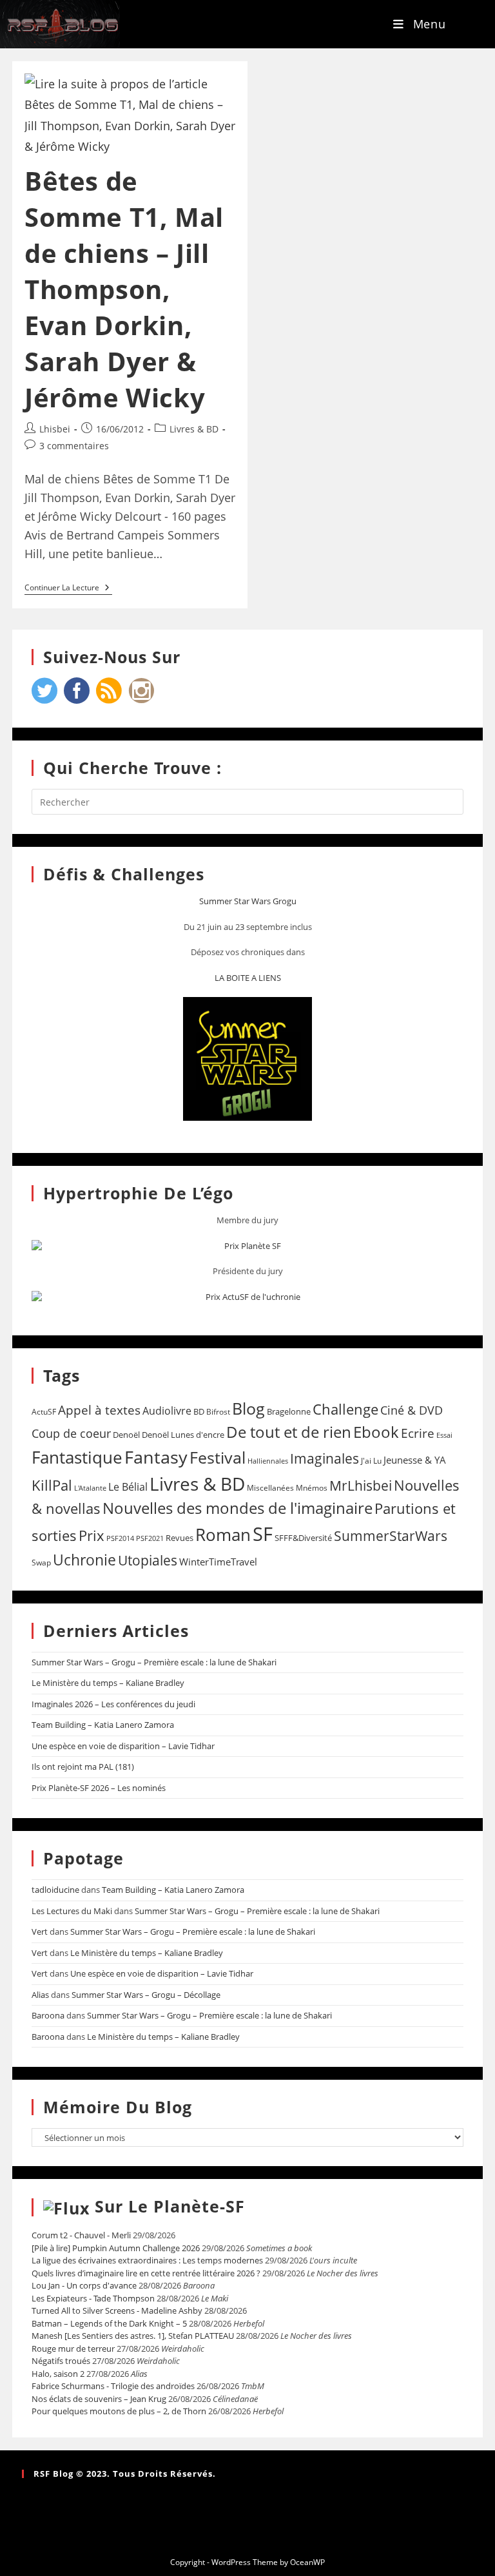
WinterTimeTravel (218, 1562)
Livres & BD (194, 429)
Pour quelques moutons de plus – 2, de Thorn (119, 2411)
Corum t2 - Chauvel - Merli (81, 2235)
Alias (40, 1995)
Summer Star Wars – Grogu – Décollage (146, 1995)
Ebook (376, 1432)
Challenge (345, 1409)
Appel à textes (99, 1410)
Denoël (126, 1435)
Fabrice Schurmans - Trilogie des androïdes (113, 2386)
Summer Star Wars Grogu (248, 901)
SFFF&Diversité (303, 1538)
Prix (92, 1535)
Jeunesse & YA (415, 1460)
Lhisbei (55, 429)
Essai (444, 1435)
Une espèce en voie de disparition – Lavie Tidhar (123, 1746)
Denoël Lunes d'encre (183, 1435)
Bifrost (218, 1412)
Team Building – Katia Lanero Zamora (103, 1725)
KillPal (52, 1485)
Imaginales (325, 1458)
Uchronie (84, 1560)
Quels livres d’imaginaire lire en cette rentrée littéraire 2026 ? (146, 2273)
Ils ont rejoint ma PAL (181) (83, 1767)
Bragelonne (289, 1411)
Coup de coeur (71, 1433)
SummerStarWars (391, 1535)
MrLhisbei (361, 1486)
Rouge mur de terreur (73, 2348)
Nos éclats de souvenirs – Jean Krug (99, 2399)
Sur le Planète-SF (170, 2206)
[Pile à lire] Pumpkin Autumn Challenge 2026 (116, 2248)
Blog (248, 1408)
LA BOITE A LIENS (248, 978)
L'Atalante (90, 1488)
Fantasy (156, 1457)
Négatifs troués (61, 2361)
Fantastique (77, 1457)
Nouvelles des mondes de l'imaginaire (238, 1508)
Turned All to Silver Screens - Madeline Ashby (117, 2310)
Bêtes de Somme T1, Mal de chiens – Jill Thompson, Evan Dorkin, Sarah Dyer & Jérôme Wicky (124, 289)
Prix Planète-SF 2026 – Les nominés (99, 1788)
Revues (180, 1538)
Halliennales (268, 1461)
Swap (41, 1563)
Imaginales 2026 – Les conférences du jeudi (113, 1704)
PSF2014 (120, 1538)
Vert (40, 1932)
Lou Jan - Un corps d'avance (84, 2285)
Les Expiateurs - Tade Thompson (93, 2298)
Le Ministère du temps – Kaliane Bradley (108, 1683)
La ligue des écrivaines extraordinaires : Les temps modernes (147, 2260)
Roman (223, 1535)
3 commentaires (74, 446)
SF (263, 1534)
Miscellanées (270, 1488)
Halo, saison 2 (58, 2374)
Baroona (48, 2015)
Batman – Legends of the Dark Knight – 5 (109, 2323)
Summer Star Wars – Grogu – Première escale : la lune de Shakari (154, 1662)
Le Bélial (128, 1487)
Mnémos (312, 1488)
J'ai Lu (371, 1461)
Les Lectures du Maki (72, 1911)
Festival (218, 1457)
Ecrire (418, 1433)
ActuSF (44, 1412)
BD (199, 1411)
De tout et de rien (289, 1432)
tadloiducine (55, 1890)
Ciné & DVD (412, 1410)
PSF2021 (150, 1538)
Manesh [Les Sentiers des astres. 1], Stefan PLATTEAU (133, 2336)
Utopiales (148, 1560)
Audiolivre (167, 1411)
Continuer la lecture (68, 588)
